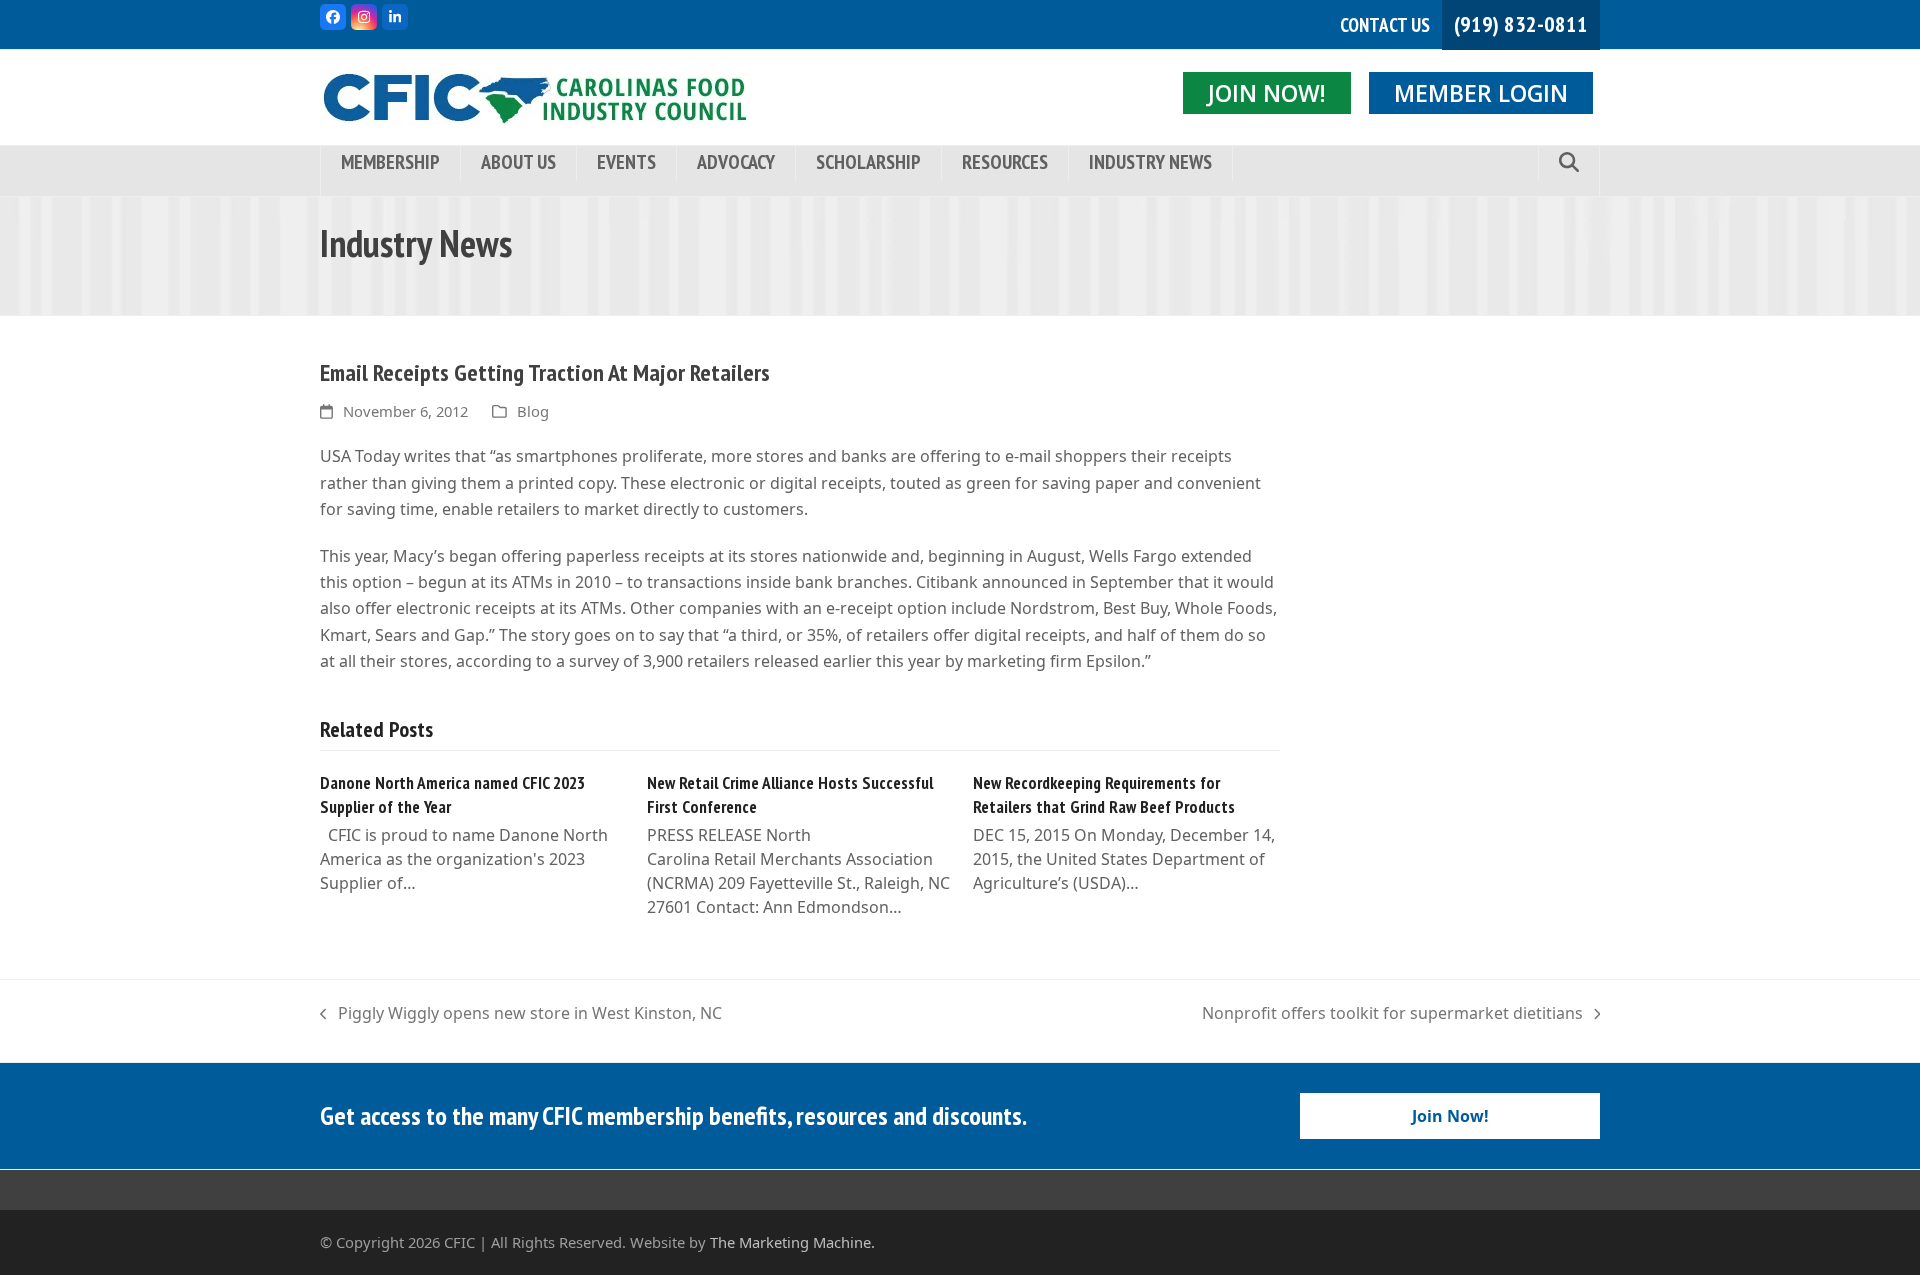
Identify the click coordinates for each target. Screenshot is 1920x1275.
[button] (1569, 163)
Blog (533, 411)
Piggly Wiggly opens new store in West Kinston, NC (521, 1014)
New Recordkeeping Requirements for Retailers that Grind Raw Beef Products (1104, 794)
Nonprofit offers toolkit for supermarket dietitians (1392, 1014)
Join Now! (1267, 93)
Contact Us (1385, 25)
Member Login (1481, 93)
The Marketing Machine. (792, 1242)
